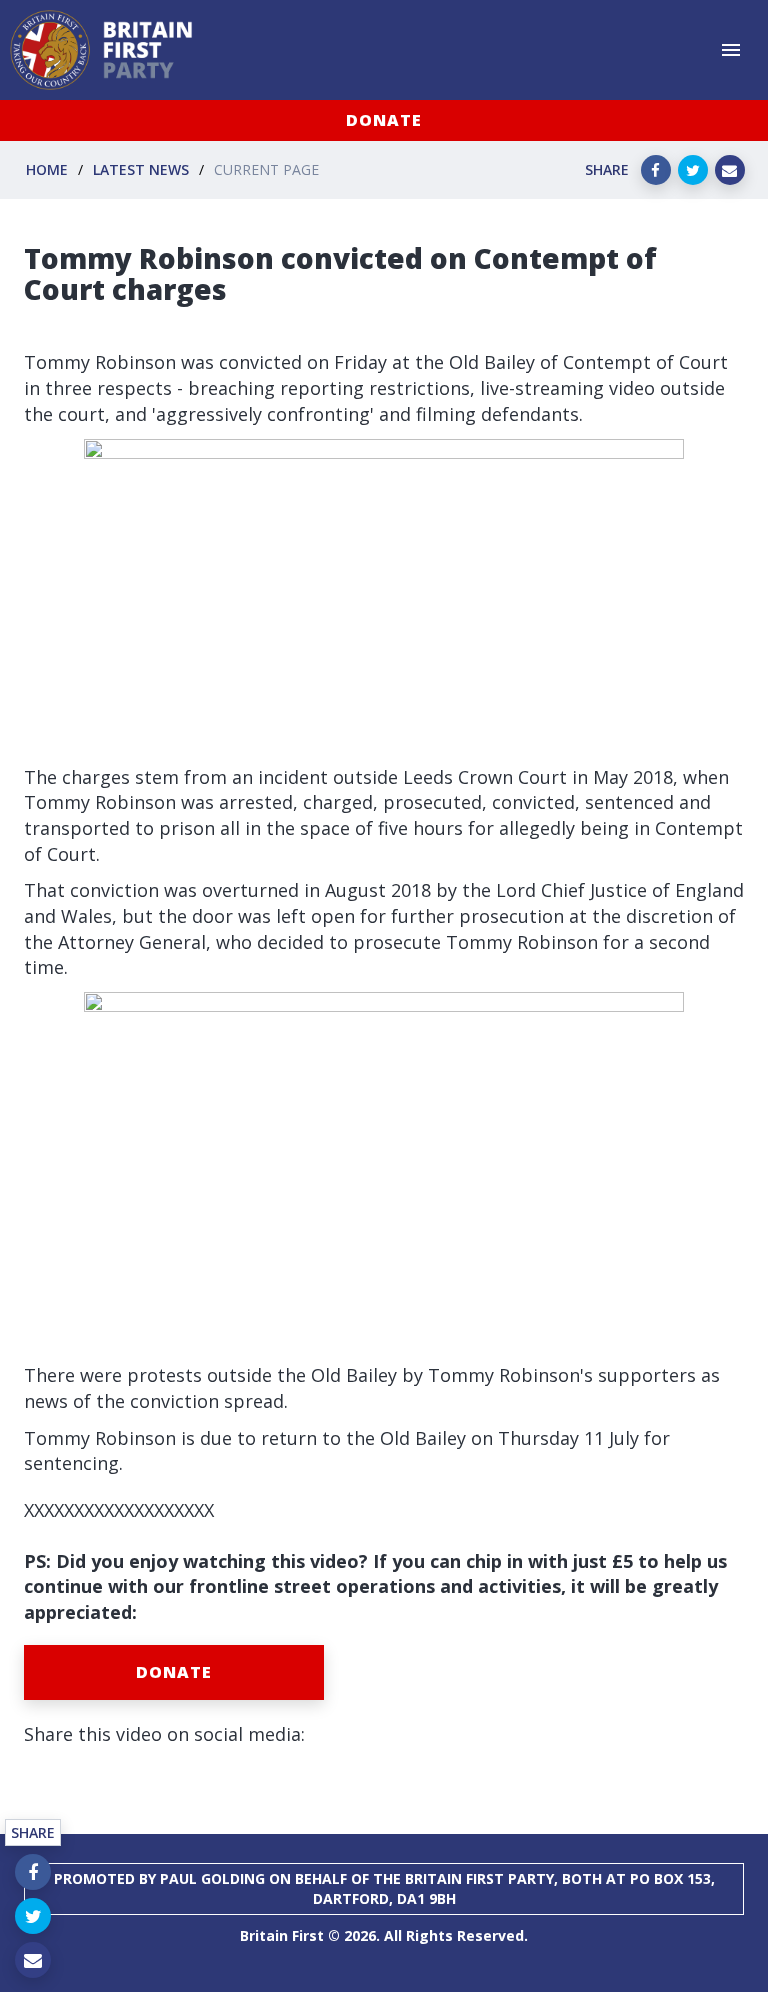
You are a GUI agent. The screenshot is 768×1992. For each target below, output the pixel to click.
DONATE (384, 120)
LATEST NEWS (141, 169)
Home (47, 169)
